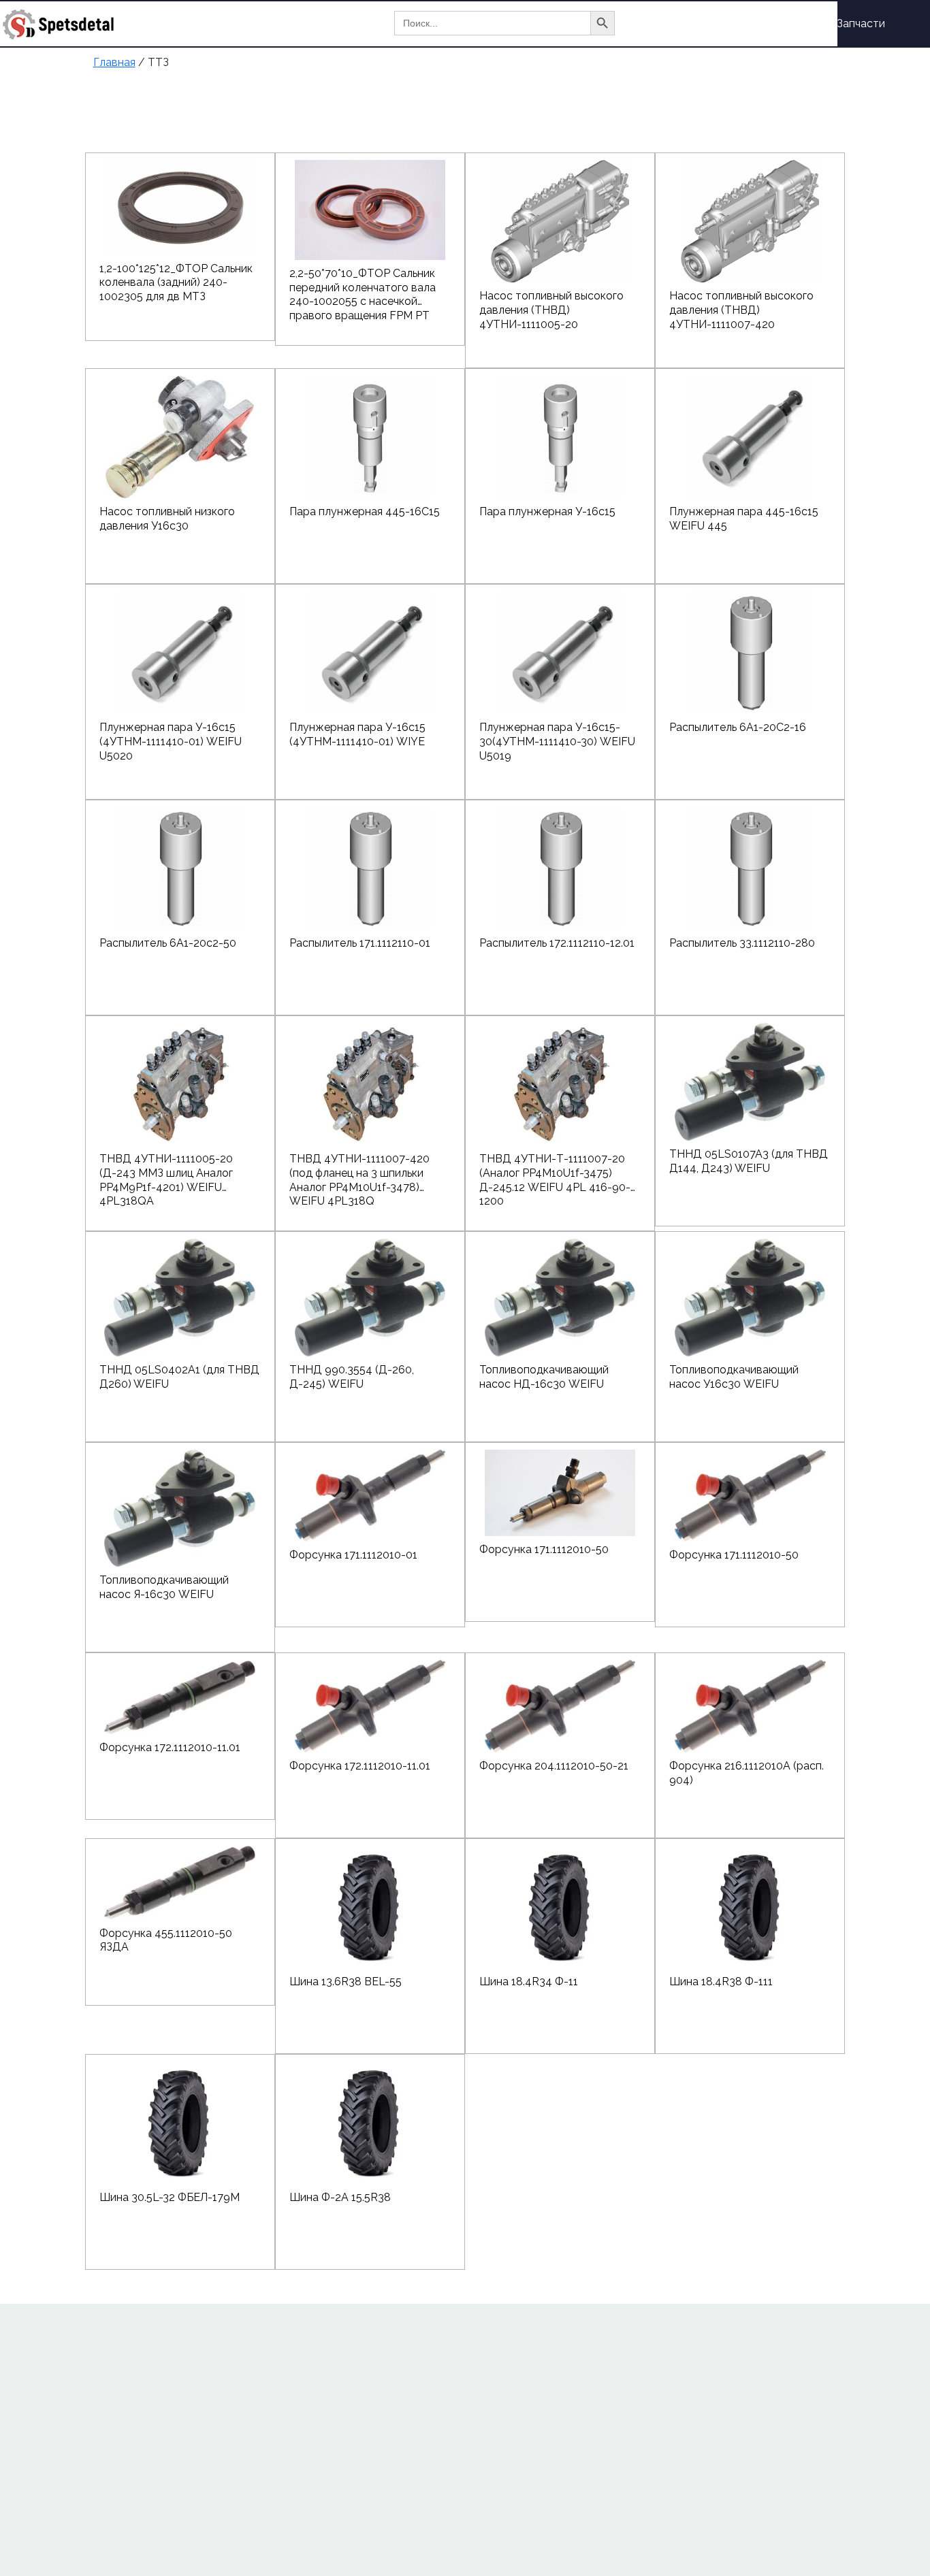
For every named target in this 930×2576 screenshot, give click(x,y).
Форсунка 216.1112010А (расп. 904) (747, 1773)
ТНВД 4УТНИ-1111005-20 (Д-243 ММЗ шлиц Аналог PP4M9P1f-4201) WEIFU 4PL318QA (166, 1173)
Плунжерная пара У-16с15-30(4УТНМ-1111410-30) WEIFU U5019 (557, 741)
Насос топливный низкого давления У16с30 (167, 519)
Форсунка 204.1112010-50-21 (554, 1766)
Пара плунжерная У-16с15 (547, 511)
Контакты (687, 71)
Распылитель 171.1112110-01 (360, 943)
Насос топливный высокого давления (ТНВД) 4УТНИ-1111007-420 (741, 310)
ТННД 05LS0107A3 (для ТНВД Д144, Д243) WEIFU (749, 1161)
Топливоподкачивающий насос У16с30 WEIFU (734, 1377)
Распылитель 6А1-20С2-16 (738, 727)
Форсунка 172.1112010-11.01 (170, 1747)
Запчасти (861, 23)
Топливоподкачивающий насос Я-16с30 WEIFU (164, 1587)
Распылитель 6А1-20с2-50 (168, 943)
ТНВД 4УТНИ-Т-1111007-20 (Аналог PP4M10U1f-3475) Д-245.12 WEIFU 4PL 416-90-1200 (555, 1173)
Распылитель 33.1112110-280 (742, 943)
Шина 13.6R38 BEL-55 (346, 1982)
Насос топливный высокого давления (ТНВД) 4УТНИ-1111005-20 (551, 310)
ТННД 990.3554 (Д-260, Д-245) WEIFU (352, 1377)
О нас (739, 23)
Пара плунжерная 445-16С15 (365, 511)
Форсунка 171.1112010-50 (544, 1549)
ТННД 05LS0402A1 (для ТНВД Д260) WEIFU (179, 1377)
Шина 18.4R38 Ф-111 (721, 1982)
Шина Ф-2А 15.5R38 (340, 2197)
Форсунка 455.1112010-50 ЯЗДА (166, 1940)
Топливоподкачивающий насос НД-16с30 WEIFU (544, 1377)
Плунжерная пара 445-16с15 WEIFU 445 (744, 519)
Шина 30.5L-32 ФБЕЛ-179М (170, 2197)
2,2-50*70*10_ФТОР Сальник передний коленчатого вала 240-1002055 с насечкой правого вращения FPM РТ (363, 288)
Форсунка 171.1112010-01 (353, 1555)
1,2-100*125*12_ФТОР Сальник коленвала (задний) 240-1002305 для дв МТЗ (176, 283)
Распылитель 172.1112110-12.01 (557, 943)
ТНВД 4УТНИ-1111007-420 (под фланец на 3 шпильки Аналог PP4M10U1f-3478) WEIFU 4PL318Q (359, 1173)
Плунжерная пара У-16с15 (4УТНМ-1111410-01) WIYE (357, 734)
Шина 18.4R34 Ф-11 (529, 1982)
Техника (796, 23)
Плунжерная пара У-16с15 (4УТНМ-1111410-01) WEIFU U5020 (171, 741)
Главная (683, 23)
